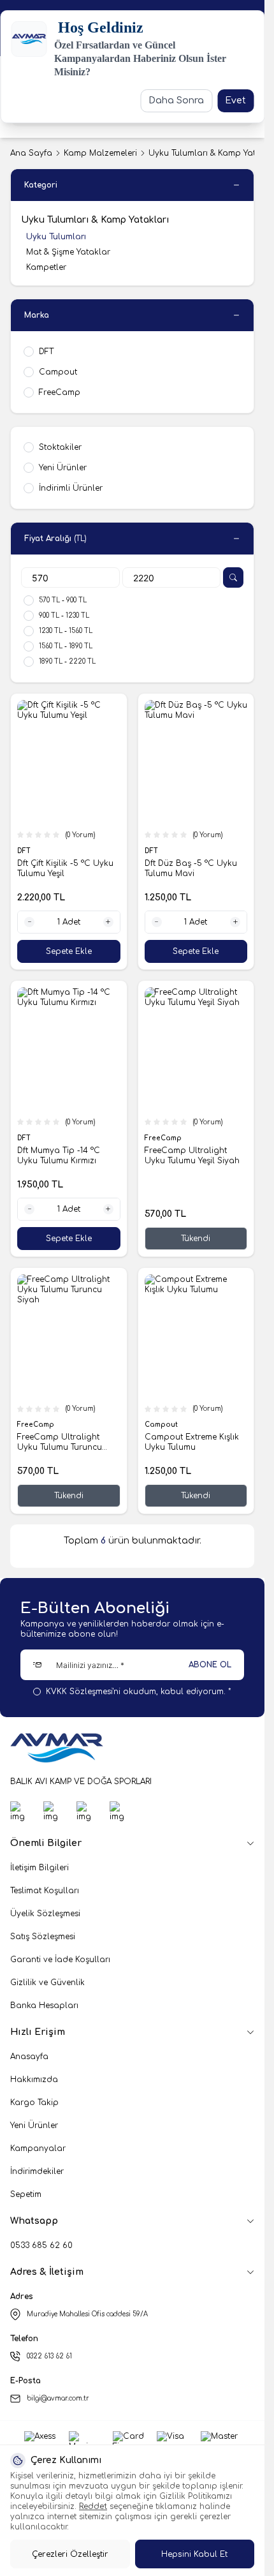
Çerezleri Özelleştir (70, 2554)
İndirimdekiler (37, 2171)
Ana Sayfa (31, 153)
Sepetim (26, 2194)
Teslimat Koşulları (45, 1891)
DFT (25, 851)
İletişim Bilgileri (40, 1868)
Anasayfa (29, 2057)
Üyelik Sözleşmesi (45, 1914)
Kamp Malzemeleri (100, 153)
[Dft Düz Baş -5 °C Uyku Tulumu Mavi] (196, 762)
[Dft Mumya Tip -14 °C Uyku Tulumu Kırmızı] (69, 1049)
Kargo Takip (34, 2103)
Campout (162, 1425)
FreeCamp (164, 1138)
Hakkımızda (34, 2080)
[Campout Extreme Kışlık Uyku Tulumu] (196, 1336)
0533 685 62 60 (41, 2245)
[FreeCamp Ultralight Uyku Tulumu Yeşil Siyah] (196, 1049)
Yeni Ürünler (34, 2126)
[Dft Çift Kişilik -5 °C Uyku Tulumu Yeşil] (69, 762)
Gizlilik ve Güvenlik (47, 1983)
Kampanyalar (38, 2148)
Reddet (93, 2506)
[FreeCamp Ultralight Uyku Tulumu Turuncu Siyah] (69, 1336)
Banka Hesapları (44, 2006)
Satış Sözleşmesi (43, 1937)
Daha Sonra (176, 101)
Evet (235, 101)
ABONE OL (210, 1665)
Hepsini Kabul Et (194, 2554)
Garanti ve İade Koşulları (60, 1960)
